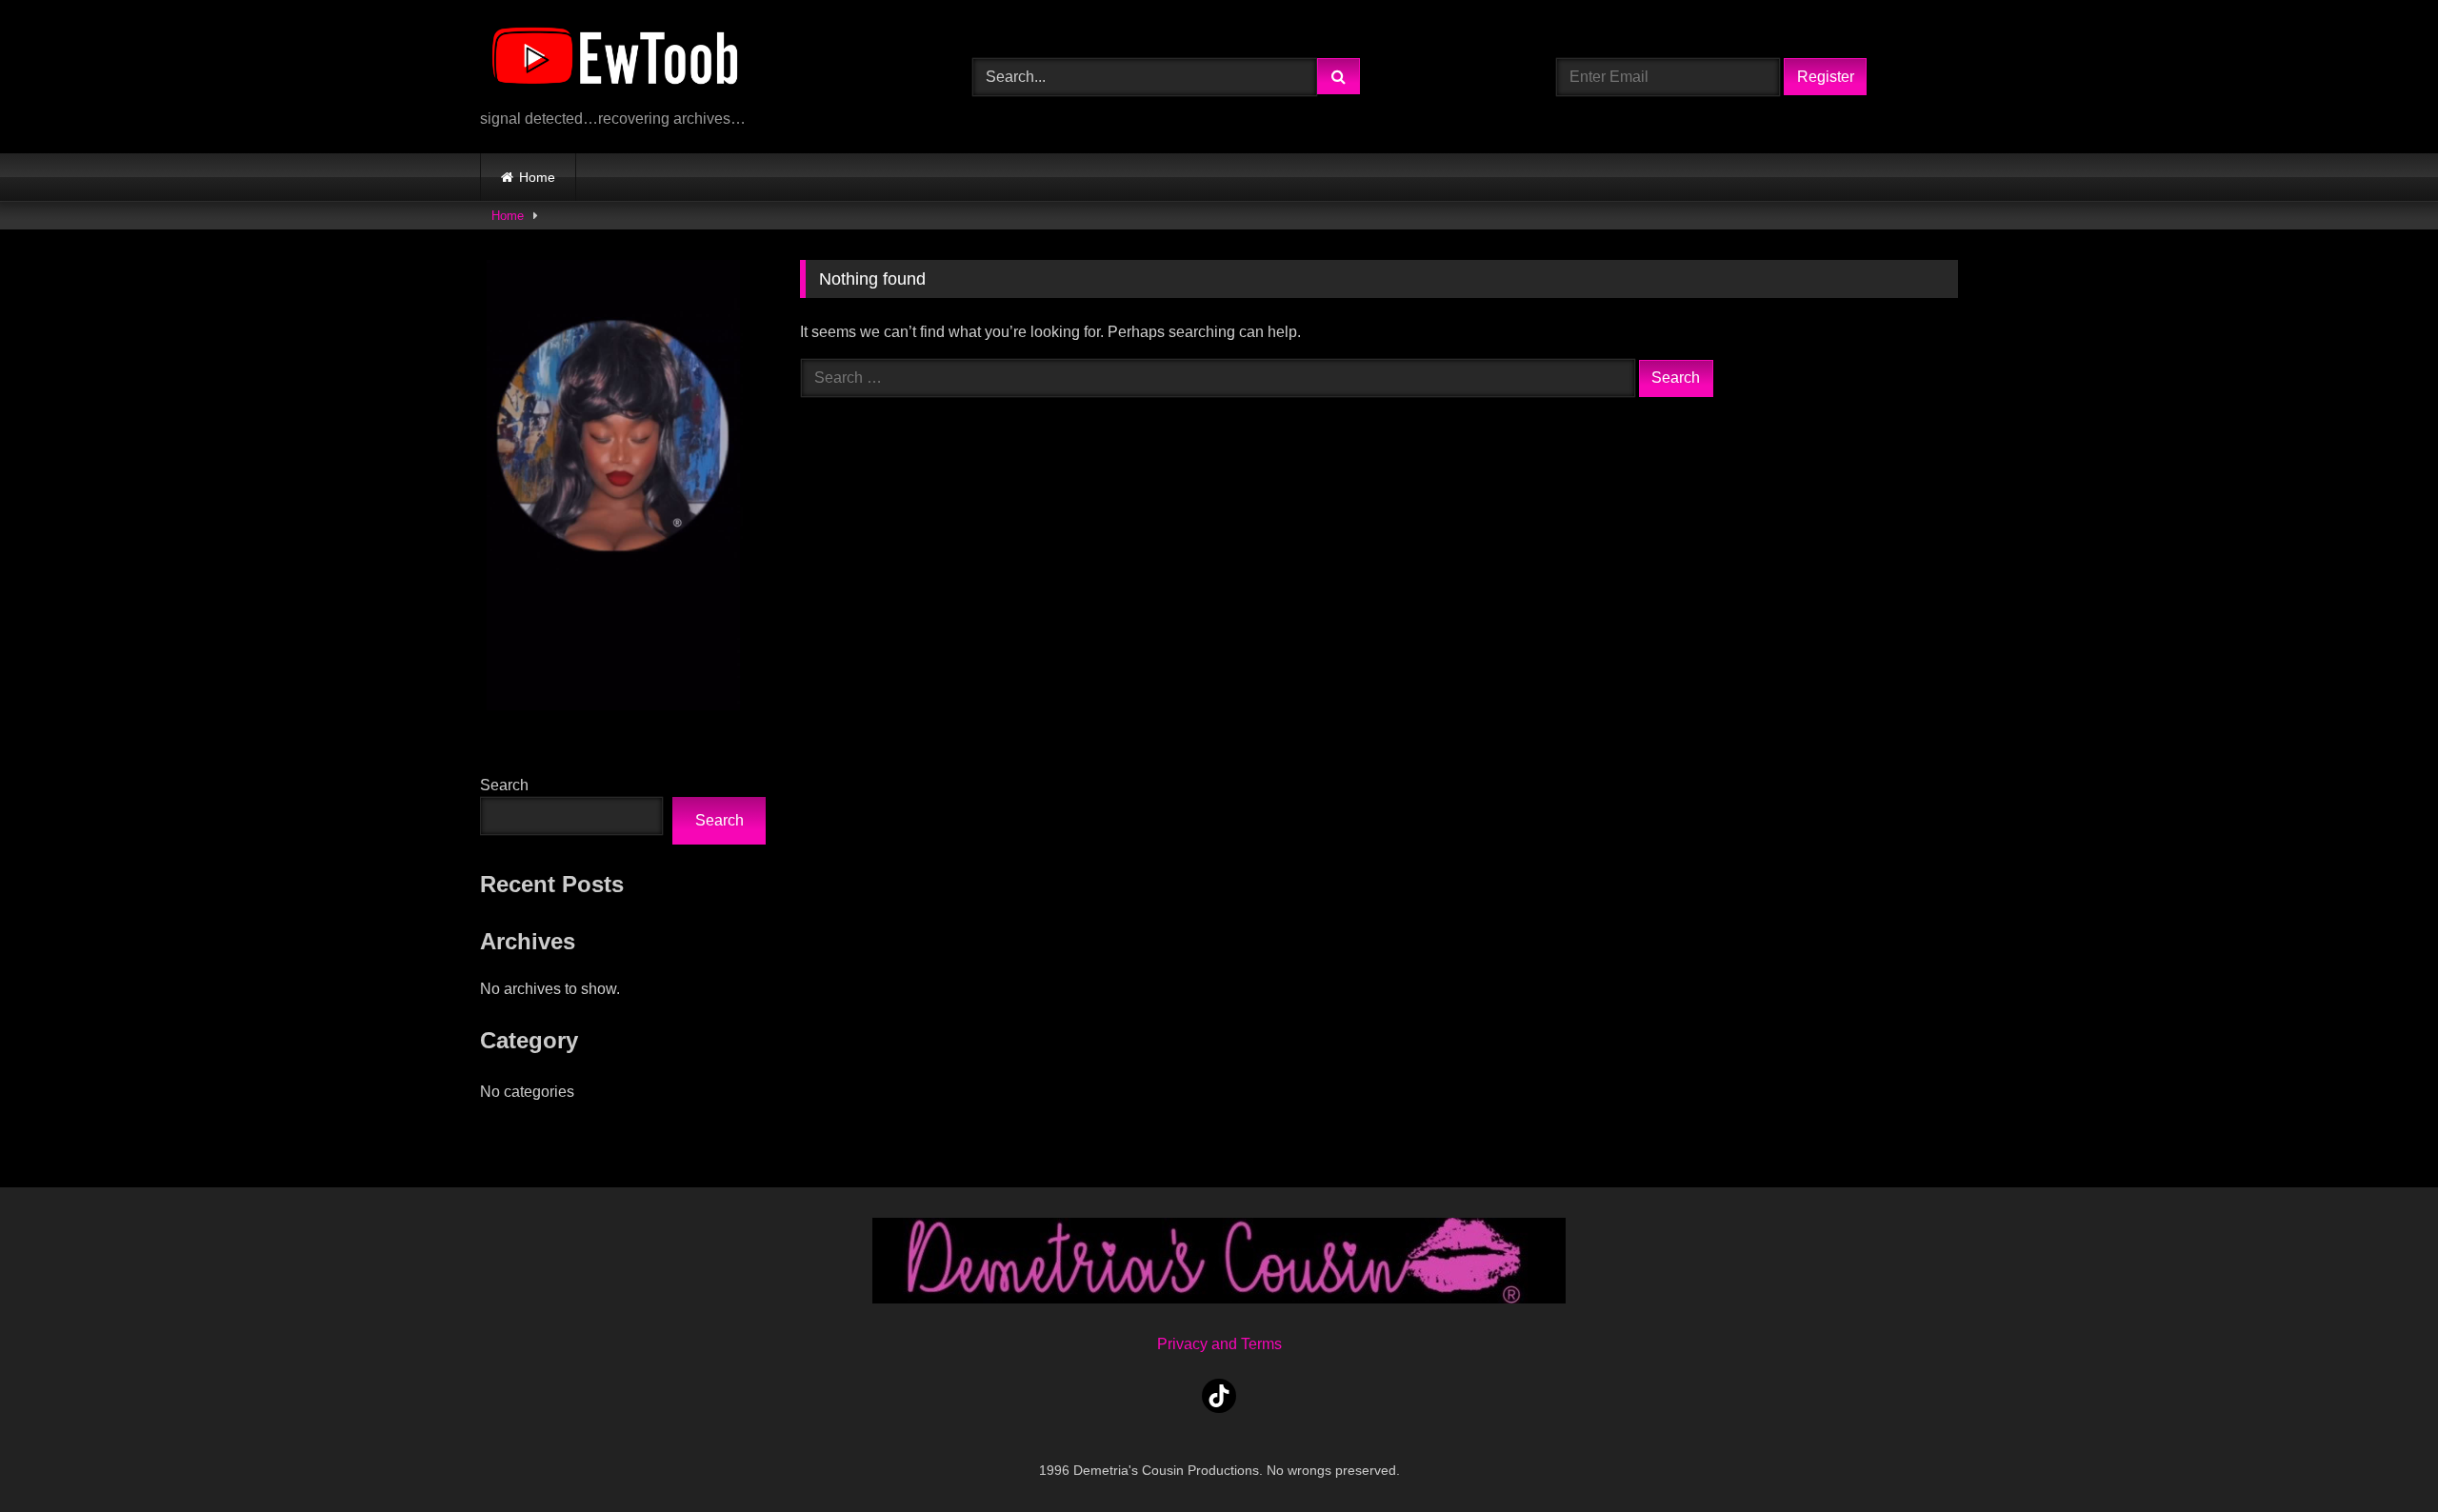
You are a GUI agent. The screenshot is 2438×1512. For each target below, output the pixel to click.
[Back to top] (2379, 1455)
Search (504, 785)
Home (537, 177)
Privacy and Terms (1219, 1344)
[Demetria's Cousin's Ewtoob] (615, 61)
